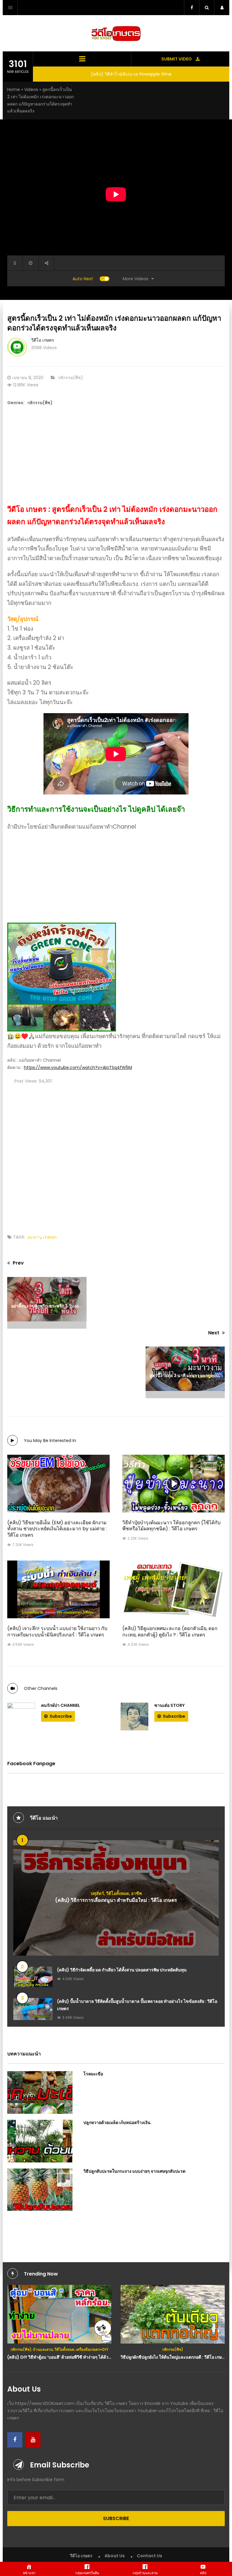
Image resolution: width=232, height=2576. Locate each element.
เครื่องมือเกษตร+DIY (194, 2349)
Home (14, 89)
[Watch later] (31, 263)
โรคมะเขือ (93, 2074)
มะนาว (34, 1237)
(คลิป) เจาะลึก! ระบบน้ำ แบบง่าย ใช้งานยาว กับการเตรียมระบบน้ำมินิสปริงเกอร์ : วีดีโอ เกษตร (57, 1632)
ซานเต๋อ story (169, 1705)
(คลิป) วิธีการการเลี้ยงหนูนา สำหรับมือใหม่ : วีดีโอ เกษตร (116, 1900)
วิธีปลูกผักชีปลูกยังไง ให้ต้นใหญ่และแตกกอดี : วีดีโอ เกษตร (60, 2357)
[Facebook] (15, 2440)
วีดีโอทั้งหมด (118, 1893)
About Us (115, 2556)
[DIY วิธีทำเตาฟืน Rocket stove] (173, 2314)
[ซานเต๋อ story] (134, 1717)
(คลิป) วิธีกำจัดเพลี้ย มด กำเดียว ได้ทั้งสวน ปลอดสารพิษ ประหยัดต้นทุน (122, 1970)
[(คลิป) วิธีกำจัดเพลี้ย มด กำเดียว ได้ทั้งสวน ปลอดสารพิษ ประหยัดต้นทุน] (33, 1977)
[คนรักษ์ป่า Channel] (21, 1717)
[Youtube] (33, 2440)
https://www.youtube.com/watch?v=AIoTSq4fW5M (78, 1067)
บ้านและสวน (145, 2349)
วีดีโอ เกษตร (43, 340)
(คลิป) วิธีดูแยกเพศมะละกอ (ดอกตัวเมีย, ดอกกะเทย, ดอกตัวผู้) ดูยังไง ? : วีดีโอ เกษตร (170, 1632)
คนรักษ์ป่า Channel (61, 1705)
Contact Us (150, 2556)
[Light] (15, 263)
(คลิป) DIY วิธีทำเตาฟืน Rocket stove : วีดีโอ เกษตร (173, 2357)
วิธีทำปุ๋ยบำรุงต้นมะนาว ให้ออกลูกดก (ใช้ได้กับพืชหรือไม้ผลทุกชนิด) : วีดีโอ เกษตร (171, 1526)
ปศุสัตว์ (97, 1893)
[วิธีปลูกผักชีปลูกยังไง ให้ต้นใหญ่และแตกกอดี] (59, 2314)
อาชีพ (136, 1893)
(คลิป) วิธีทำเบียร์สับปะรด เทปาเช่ (131, 74)
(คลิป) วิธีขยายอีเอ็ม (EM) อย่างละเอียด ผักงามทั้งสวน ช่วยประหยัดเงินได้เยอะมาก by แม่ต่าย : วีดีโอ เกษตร (57, 1529)
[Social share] (46, 263)
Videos (31, 89)
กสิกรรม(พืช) (71, 378)
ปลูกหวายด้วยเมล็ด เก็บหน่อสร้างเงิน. (118, 2123)
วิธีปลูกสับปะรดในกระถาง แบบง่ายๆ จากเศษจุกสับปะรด (134, 2171)
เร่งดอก (50, 1237)
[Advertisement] (116, 461)
